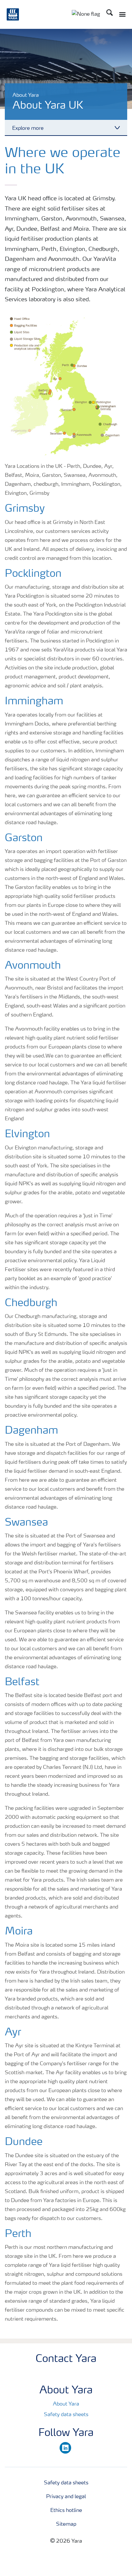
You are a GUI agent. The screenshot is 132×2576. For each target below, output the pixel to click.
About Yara (66, 2404)
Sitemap (66, 2524)
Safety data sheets (66, 2415)
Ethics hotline (66, 2511)
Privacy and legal (66, 2497)
